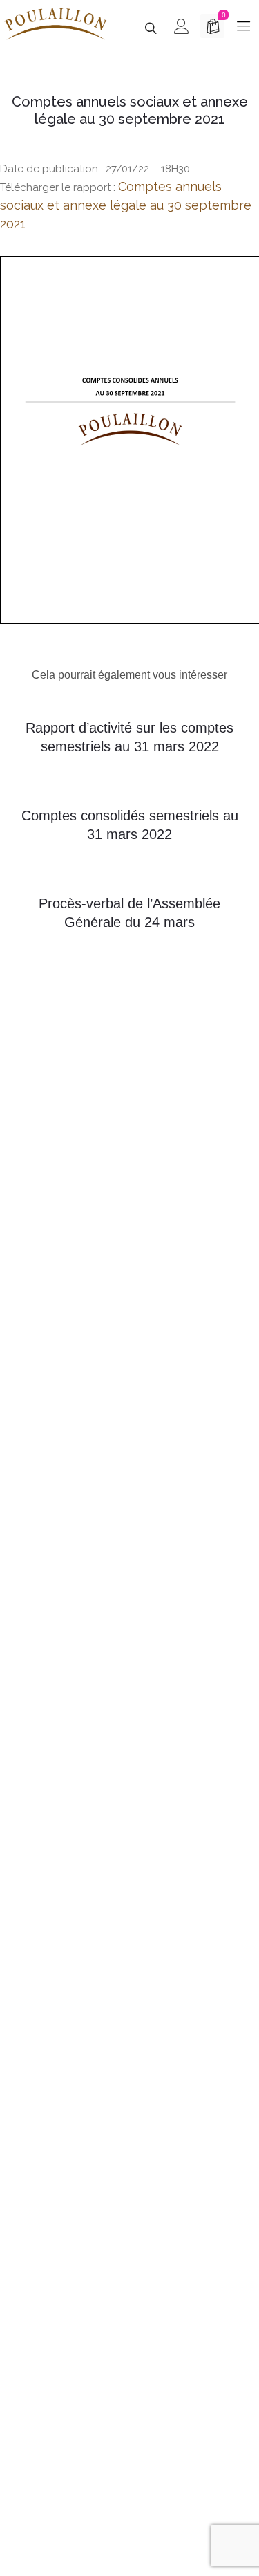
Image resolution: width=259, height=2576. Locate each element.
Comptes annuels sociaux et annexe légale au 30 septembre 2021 (126, 205)
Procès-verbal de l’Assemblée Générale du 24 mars (129, 913)
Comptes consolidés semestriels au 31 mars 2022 (130, 825)
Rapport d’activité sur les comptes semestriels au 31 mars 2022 (129, 737)
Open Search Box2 (58, 984)
